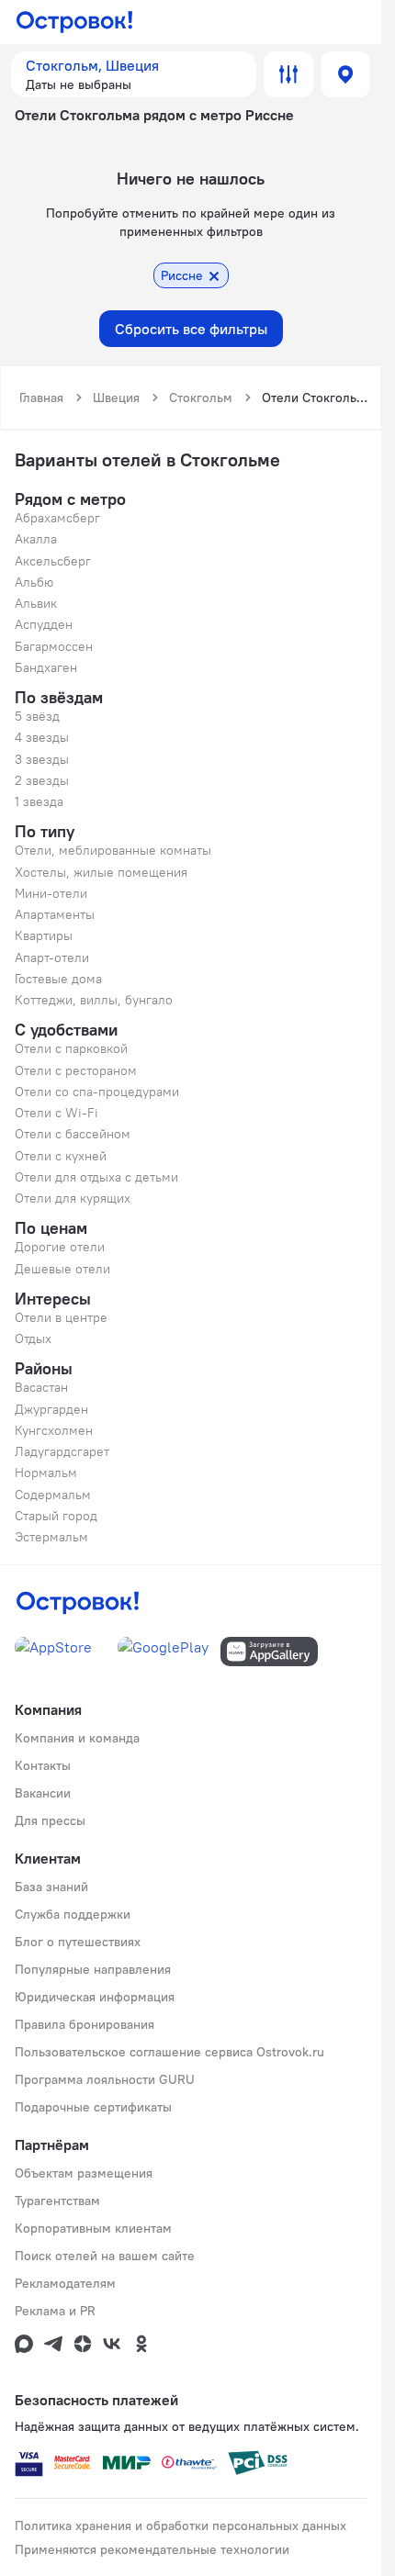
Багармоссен (54, 646)
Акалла (36, 539)
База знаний (51, 1887)
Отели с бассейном (73, 1134)
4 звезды (42, 737)
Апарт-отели (52, 958)
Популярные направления (93, 1969)
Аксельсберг (53, 561)
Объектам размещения (84, 2173)
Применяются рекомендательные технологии (152, 2549)
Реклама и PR (55, 2311)
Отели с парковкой (71, 1048)
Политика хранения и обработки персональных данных (181, 2526)
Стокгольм (201, 398)
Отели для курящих (73, 1198)
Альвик (36, 603)
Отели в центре (61, 1317)
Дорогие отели (60, 1247)
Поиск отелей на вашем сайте (105, 2256)
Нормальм (46, 1473)
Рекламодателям (65, 2283)
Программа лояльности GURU (105, 2079)
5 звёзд (37, 716)
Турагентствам (57, 2201)
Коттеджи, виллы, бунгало (94, 1000)
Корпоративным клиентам (93, 2228)
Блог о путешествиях (78, 1942)
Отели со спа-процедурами (97, 1092)
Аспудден (44, 624)
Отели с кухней (61, 1156)
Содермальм (53, 1495)
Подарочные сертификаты (93, 2107)
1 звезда (39, 801)
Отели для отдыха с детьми (96, 1177)
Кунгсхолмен (54, 1430)
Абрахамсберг (57, 518)
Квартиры (44, 935)
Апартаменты (55, 914)
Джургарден (51, 1409)
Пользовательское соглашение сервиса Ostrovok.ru (169, 2052)
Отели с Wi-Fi (56, 1113)
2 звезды (42, 780)
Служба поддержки (73, 1914)
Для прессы (50, 1820)
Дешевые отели (62, 1269)
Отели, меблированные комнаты (113, 850)
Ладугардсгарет (62, 1451)
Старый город (56, 1516)
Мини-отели (51, 893)
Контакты (43, 1765)
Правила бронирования (85, 2024)
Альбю (34, 582)
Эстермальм (51, 1537)
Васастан (41, 1387)
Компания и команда (77, 1738)
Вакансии (43, 1793)
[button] (134, 74)
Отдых (33, 1338)
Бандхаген (46, 667)
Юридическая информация (95, 1997)
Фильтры (288, 74)
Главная (41, 398)
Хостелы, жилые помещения (101, 872)
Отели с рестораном (76, 1070)
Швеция (116, 398)
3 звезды (42, 759)
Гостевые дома (58, 979)
